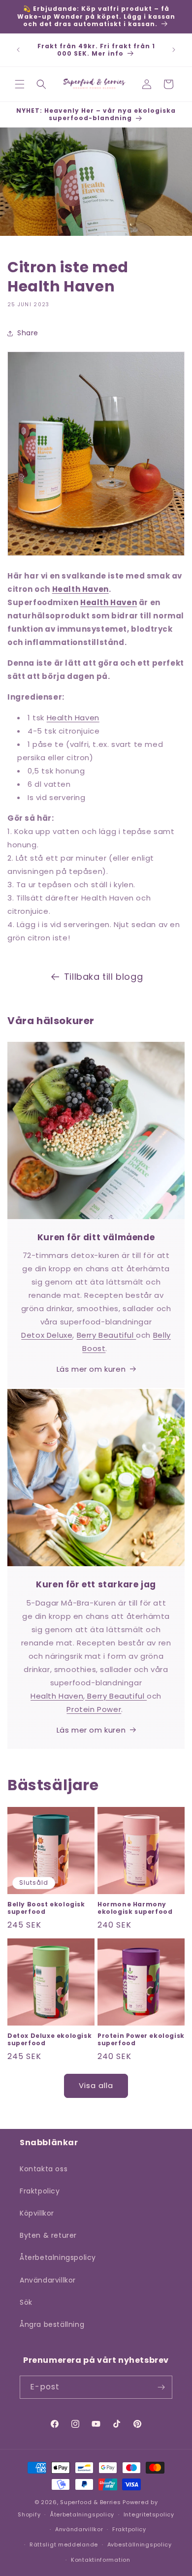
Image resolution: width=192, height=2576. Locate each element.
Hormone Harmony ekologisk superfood (135, 1908)
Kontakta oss (44, 2169)
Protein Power (94, 1709)
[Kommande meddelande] (174, 50)
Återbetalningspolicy (58, 2257)
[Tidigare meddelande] (18, 50)
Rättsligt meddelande (64, 2544)
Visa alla (96, 2085)
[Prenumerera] (161, 2387)
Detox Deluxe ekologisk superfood (49, 2040)
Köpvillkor (37, 2213)
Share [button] (28, 333)
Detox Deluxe (47, 1335)
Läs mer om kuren (91, 1369)
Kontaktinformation (101, 2560)
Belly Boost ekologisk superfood (46, 1908)
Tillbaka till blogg (103, 977)
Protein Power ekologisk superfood (141, 2040)
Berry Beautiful (107, 1335)
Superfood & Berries (90, 2502)
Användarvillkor (48, 2280)
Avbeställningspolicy (140, 2544)
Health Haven (80, 589)
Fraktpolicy (40, 2191)
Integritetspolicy (149, 2514)
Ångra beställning (52, 2324)
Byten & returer (48, 2235)
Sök (26, 2302)
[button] (20, 84)
